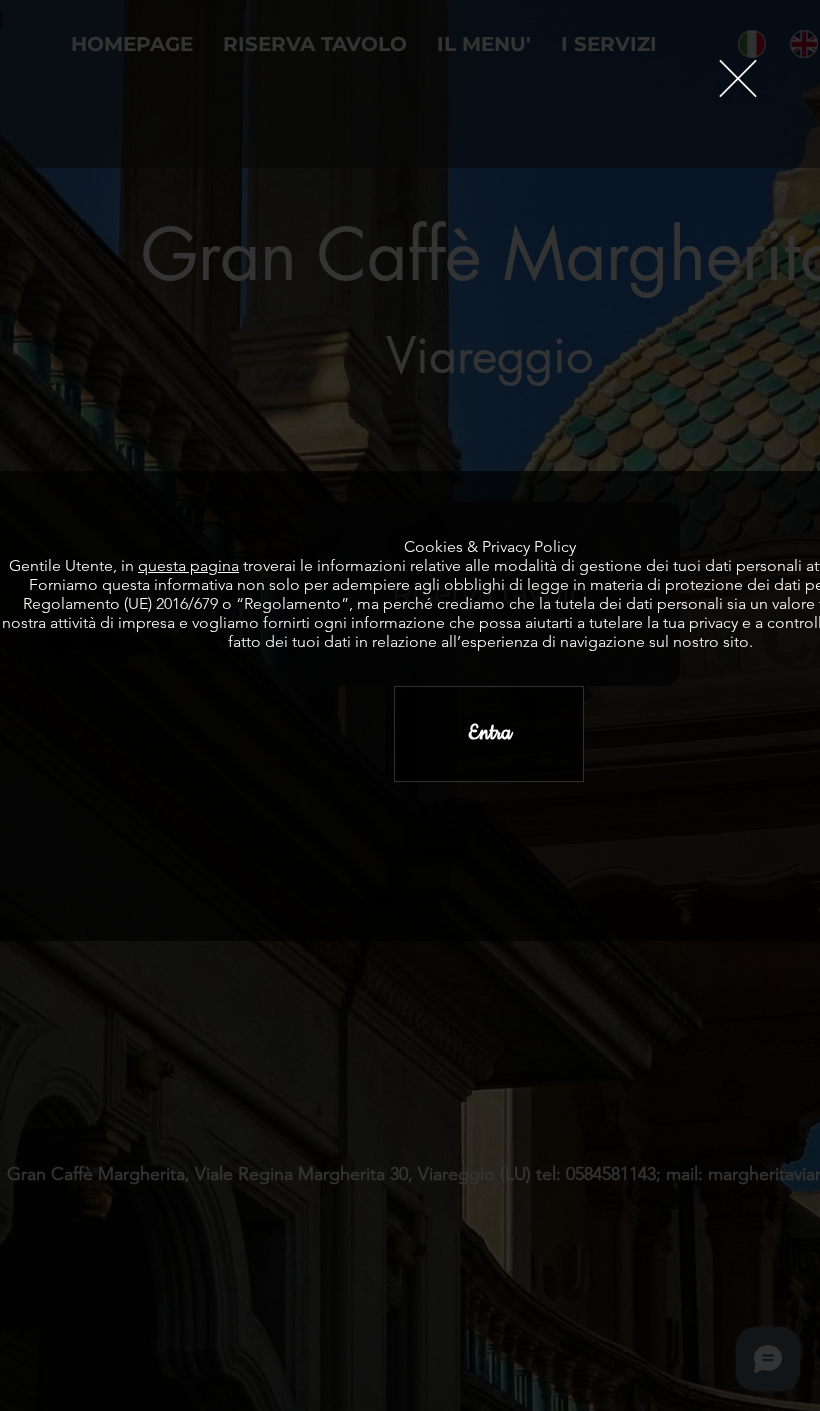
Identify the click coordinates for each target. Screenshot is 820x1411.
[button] (738, 78)
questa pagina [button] (188, 565)
